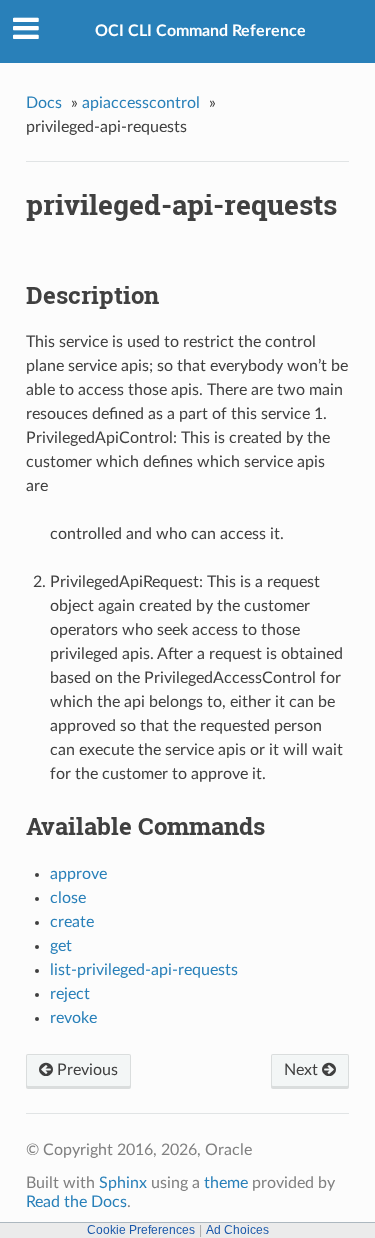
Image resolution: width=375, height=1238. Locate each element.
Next (303, 1070)
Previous (85, 1070)
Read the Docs (76, 1202)
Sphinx (123, 1183)
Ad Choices (237, 1230)
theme (226, 1183)
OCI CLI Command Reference (200, 31)
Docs (44, 103)
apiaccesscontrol (141, 103)
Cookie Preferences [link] (141, 1230)
